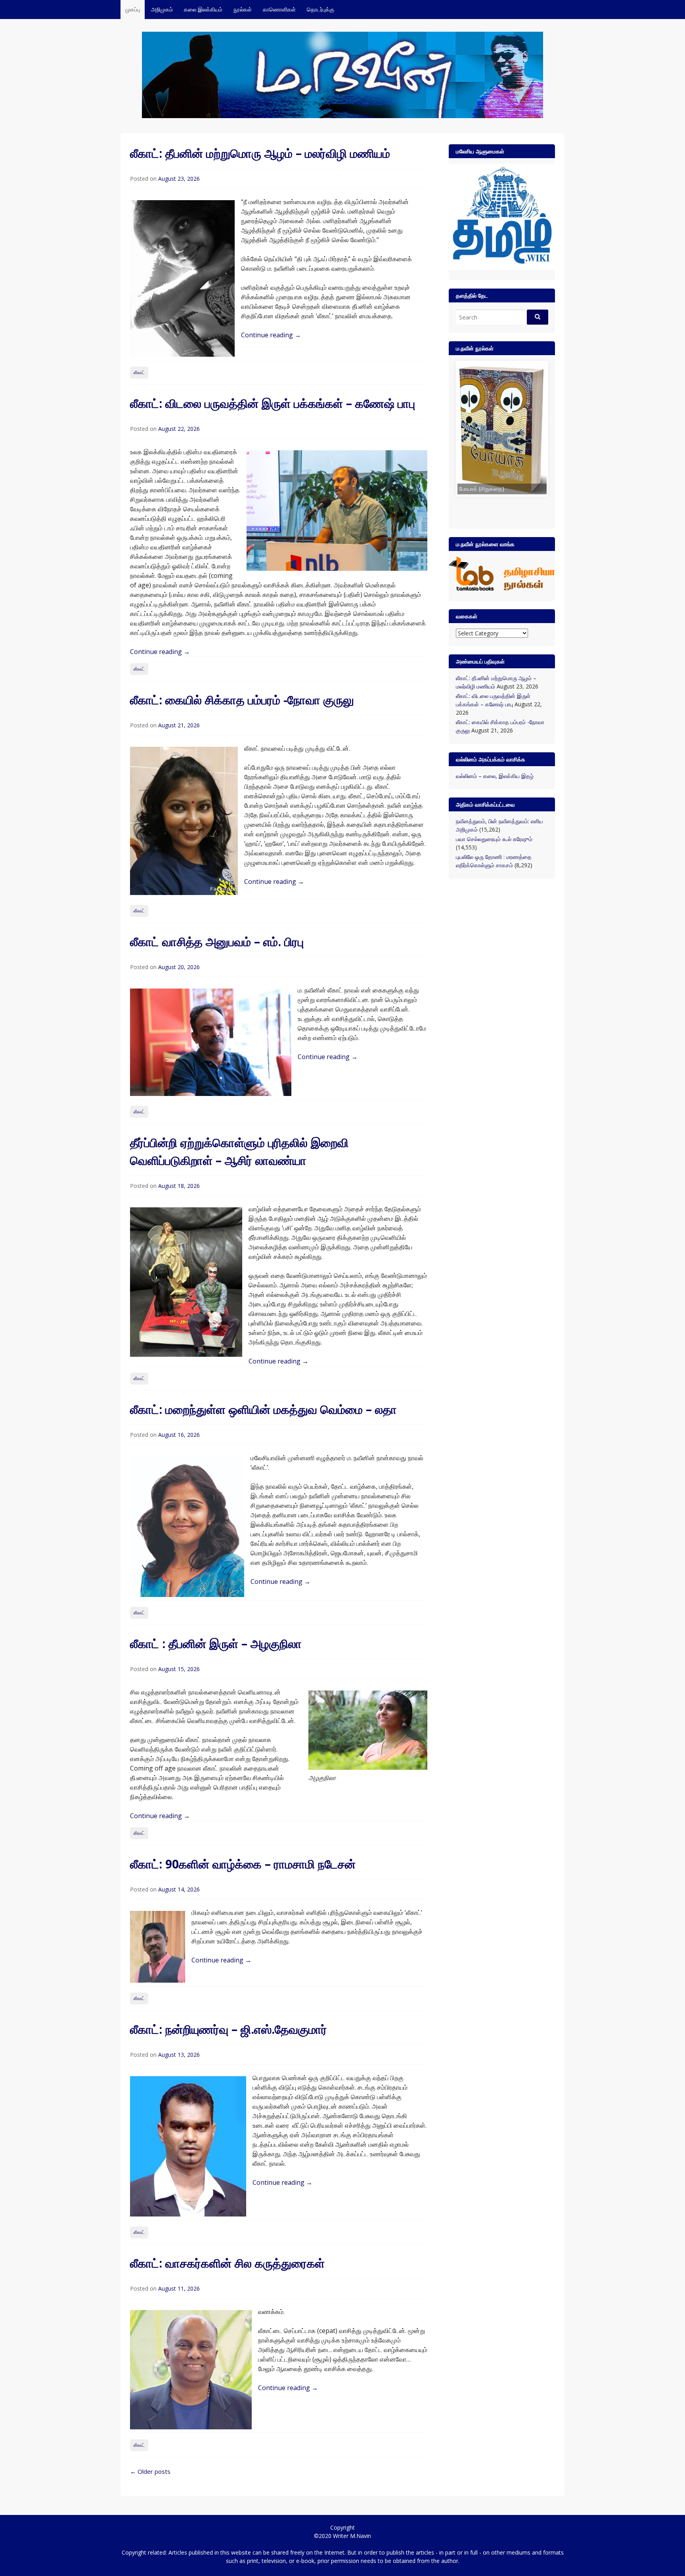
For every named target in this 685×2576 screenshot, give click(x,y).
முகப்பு (133, 9)
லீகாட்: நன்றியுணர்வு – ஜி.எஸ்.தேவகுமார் (229, 2029)
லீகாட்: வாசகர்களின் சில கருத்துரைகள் (227, 2263)
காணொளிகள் (279, 9)
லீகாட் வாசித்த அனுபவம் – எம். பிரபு (217, 942)
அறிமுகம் (162, 9)
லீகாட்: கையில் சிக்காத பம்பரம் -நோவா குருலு (242, 700)
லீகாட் (139, 372)
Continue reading (271, 335)
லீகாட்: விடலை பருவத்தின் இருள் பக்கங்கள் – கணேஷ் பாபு (273, 403)
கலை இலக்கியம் (203, 9)
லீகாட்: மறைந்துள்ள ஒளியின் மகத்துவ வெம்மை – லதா (263, 1409)
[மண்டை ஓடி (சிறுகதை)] (470, 429)
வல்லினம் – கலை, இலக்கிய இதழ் (495, 779)
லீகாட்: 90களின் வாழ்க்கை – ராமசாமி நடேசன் (243, 1864)
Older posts (150, 2471)
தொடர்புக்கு (320, 9)
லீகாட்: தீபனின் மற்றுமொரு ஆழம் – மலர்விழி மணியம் (260, 153)
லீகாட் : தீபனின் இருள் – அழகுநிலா (216, 1644)
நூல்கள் (243, 9)
